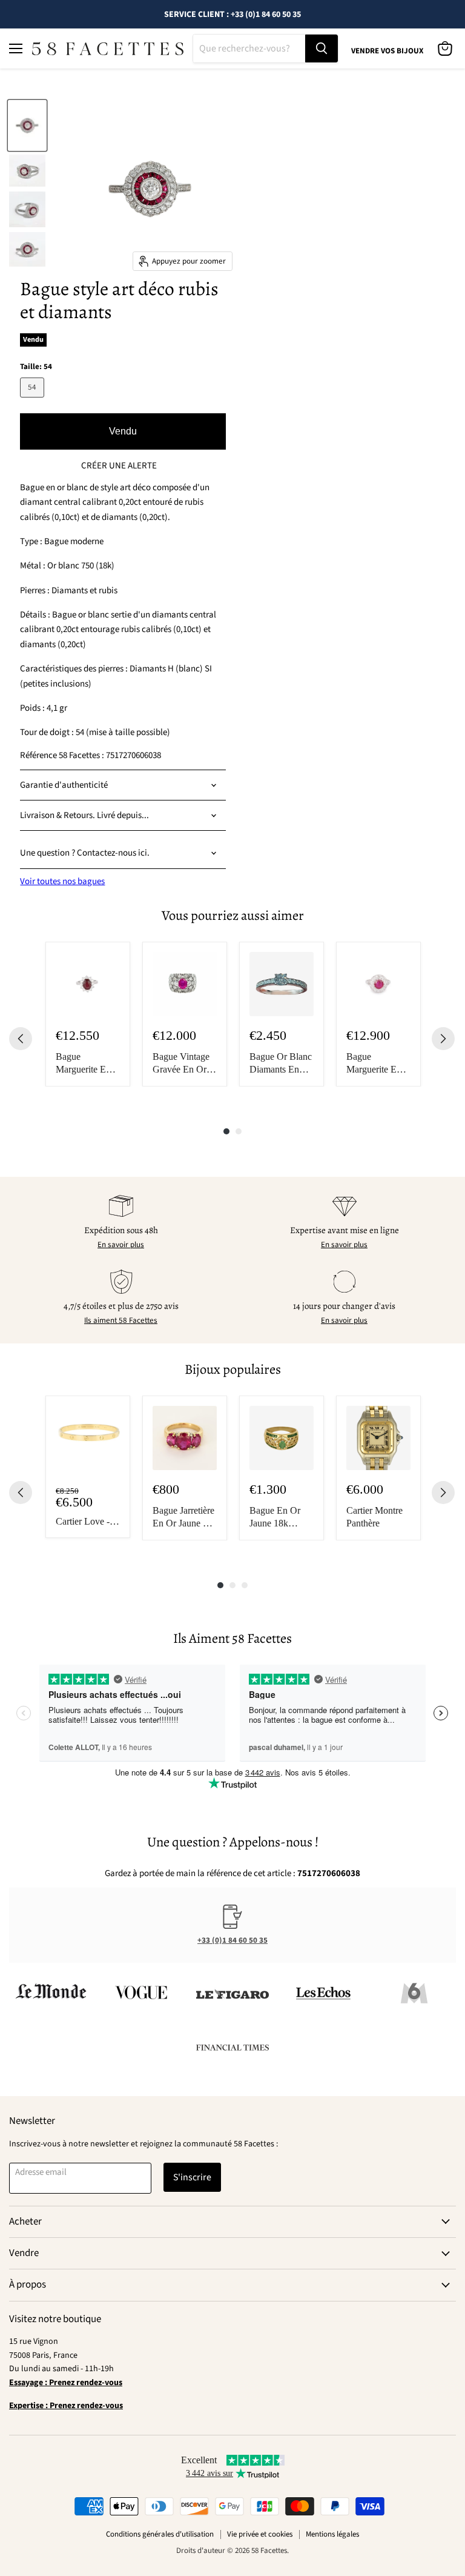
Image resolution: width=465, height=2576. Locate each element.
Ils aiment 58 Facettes (121, 1320)
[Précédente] (21, 1039)
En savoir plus (121, 1245)
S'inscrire (192, 2177)
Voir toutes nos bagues (62, 881)
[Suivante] (443, 1039)
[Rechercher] (322, 48)
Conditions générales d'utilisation (160, 2534)
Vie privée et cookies (260, 2534)
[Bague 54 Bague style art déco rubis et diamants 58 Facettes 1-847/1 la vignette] (27, 125)
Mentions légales (332, 2534)
